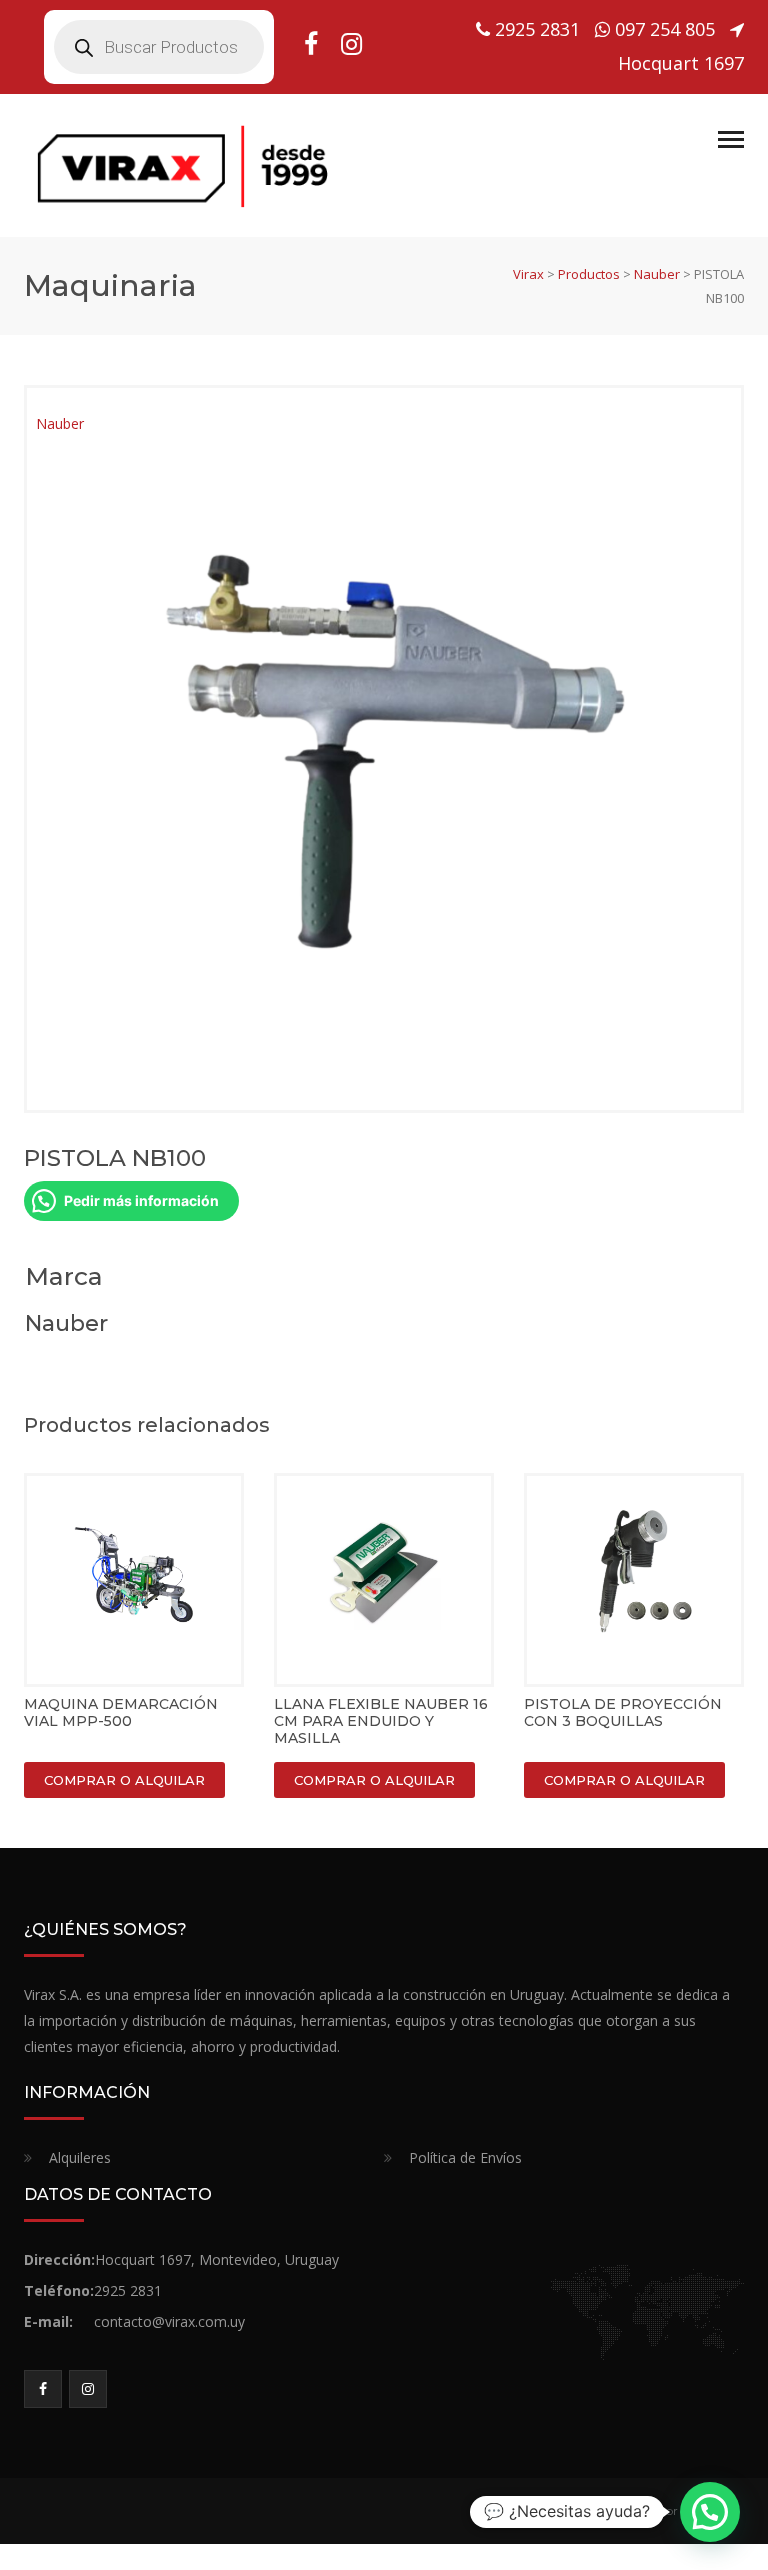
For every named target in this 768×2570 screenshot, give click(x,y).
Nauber (60, 423)
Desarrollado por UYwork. (656, 2510)
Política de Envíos (465, 2157)
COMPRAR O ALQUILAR (124, 1780)
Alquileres (80, 2157)
